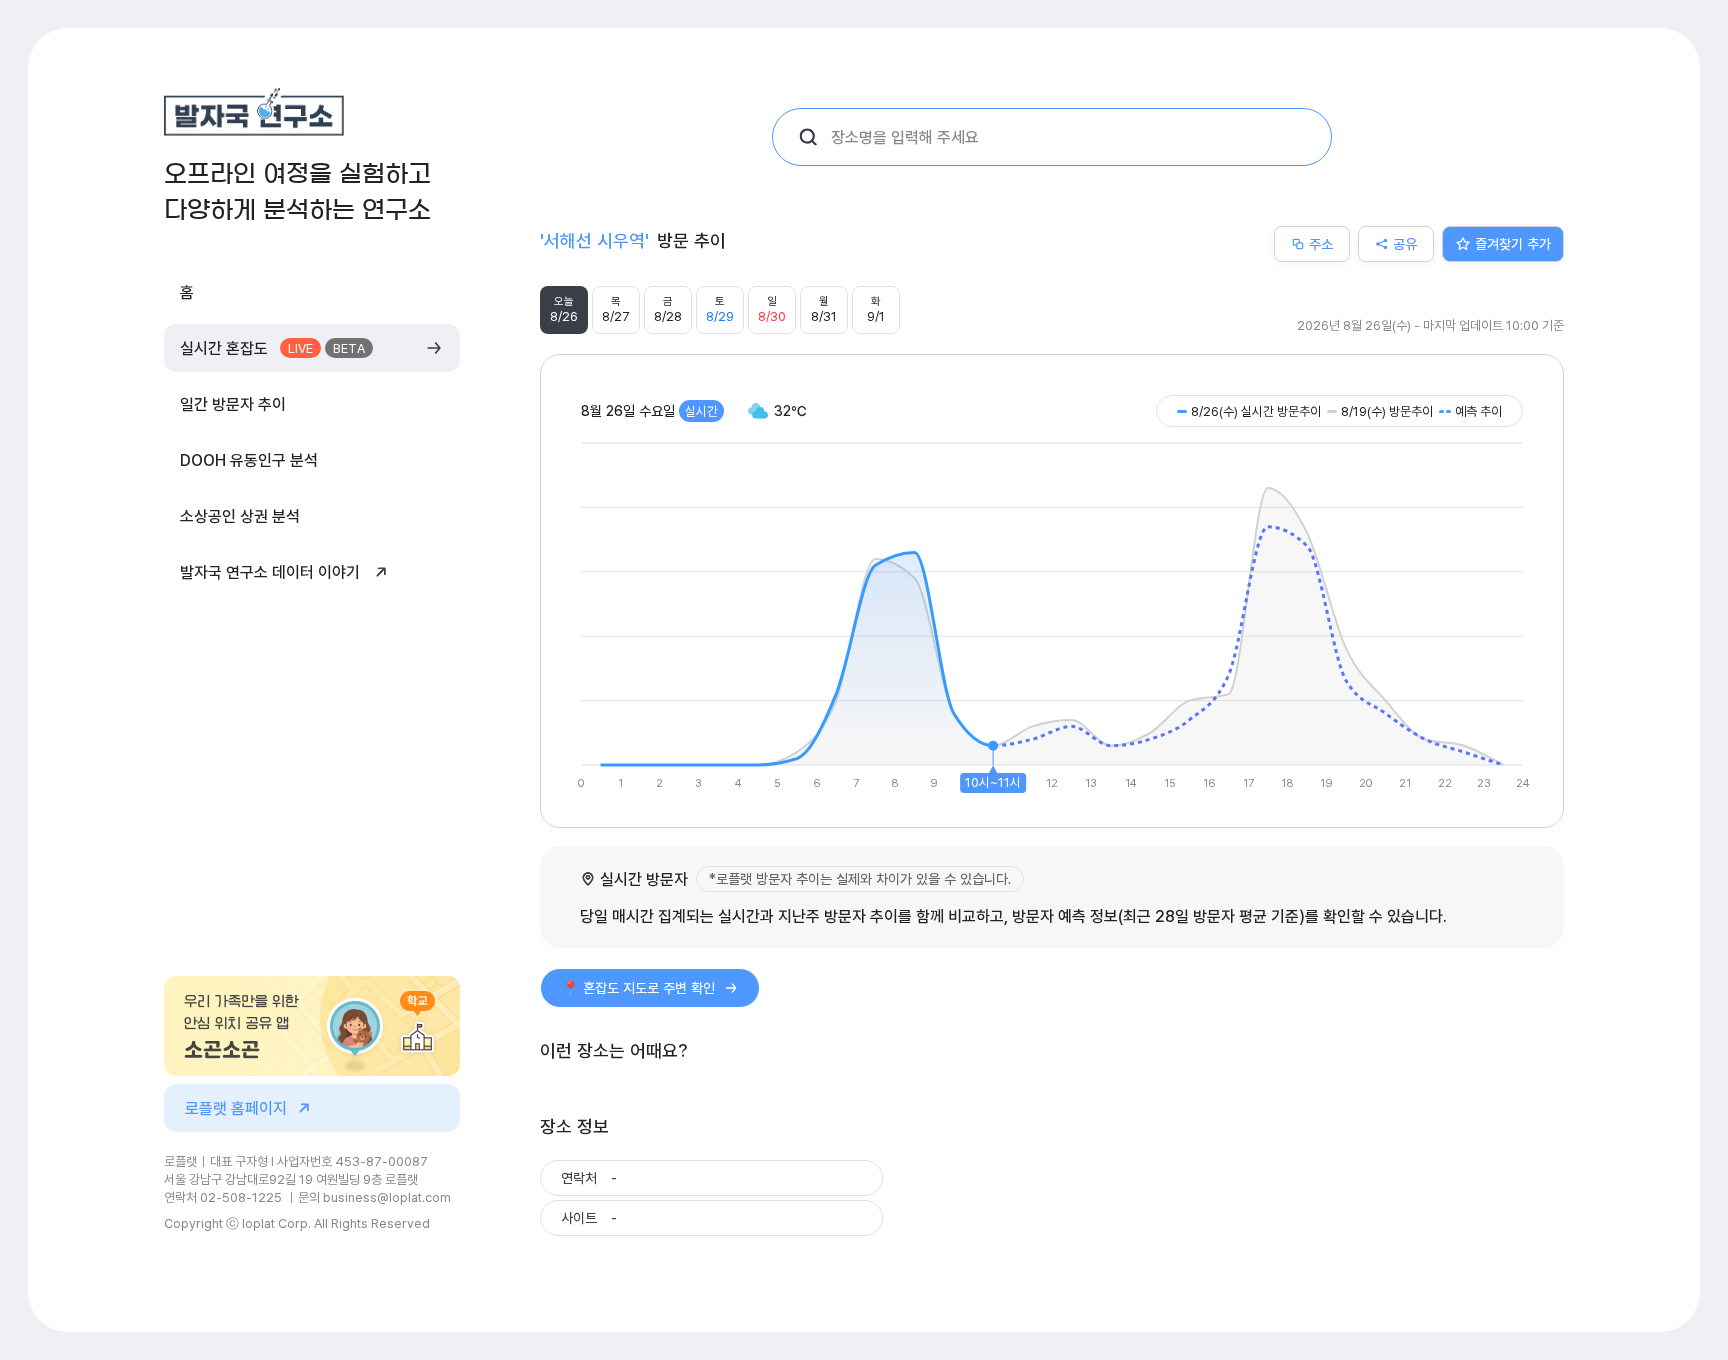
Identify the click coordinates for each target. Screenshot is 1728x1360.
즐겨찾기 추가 (1513, 243)
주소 (1321, 243)
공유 (1405, 243)
